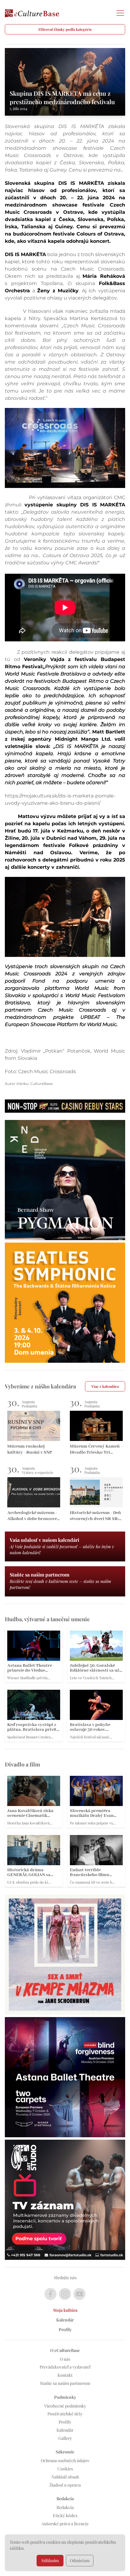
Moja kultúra (65, 2310)
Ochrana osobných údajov (65, 2461)
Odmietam (80, 2560)
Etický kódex (65, 2515)
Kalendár (65, 2320)
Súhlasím (50, 2560)
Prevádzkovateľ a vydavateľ (65, 2367)
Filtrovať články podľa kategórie (65, 29)
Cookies (65, 2469)
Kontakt (65, 2375)
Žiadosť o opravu (65, 2485)
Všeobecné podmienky (65, 2406)
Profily (65, 2329)
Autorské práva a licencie (65, 2524)
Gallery (65, 2438)
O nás (65, 2359)
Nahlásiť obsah (65, 2477)
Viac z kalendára (105, 1386)
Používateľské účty (65, 2414)
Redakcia (65, 2507)
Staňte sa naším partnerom (65, 2383)
